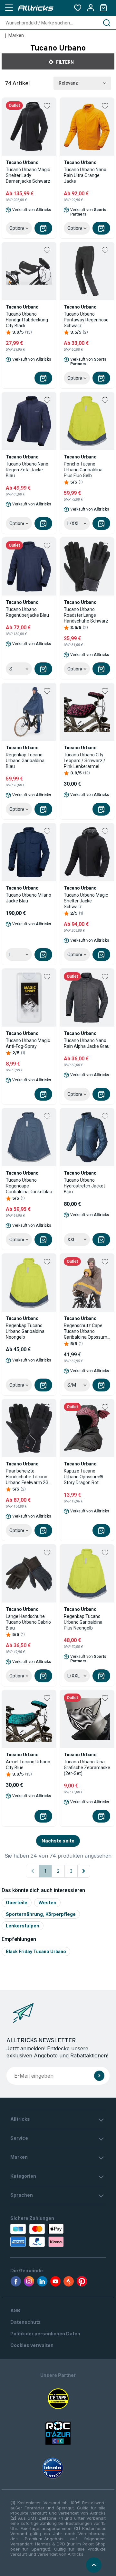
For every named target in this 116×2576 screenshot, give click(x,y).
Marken (16, 35)
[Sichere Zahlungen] (36, 2235)
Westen (47, 1902)
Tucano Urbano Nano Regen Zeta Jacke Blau (27, 470)
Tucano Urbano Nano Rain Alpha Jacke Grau (87, 1043)
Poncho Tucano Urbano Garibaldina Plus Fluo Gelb (83, 470)
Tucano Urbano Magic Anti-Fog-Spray (28, 1043)
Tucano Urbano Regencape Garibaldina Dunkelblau (29, 1186)
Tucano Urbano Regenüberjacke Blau (27, 612)
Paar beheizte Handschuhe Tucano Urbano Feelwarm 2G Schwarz (27, 1477)
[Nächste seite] (84, 1871)
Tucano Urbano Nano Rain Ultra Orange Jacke (85, 175)
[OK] (99, 2076)
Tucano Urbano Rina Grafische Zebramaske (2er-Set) (87, 1768)
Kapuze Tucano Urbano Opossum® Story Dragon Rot (83, 1477)
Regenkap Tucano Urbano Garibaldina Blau (25, 761)
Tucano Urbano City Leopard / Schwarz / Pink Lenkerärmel (85, 761)
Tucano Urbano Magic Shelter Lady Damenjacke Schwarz (28, 175)
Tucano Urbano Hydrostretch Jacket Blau (84, 1186)
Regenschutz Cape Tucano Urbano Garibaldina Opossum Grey (86, 1331)
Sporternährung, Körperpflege (41, 1914)
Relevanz (68, 83)
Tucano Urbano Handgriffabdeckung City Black (27, 320)
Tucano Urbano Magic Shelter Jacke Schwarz (86, 901)
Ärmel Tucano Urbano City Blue (28, 1765)
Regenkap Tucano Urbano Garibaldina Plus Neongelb (83, 1622)
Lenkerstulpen (23, 1926)
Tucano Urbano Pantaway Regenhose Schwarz (86, 320)
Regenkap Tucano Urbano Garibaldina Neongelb (25, 1331)
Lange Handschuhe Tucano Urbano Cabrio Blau (28, 1622)
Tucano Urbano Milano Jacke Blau (29, 898)
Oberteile (17, 1902)
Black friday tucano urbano (36, 1952)
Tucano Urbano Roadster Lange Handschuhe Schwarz (86, 615)
